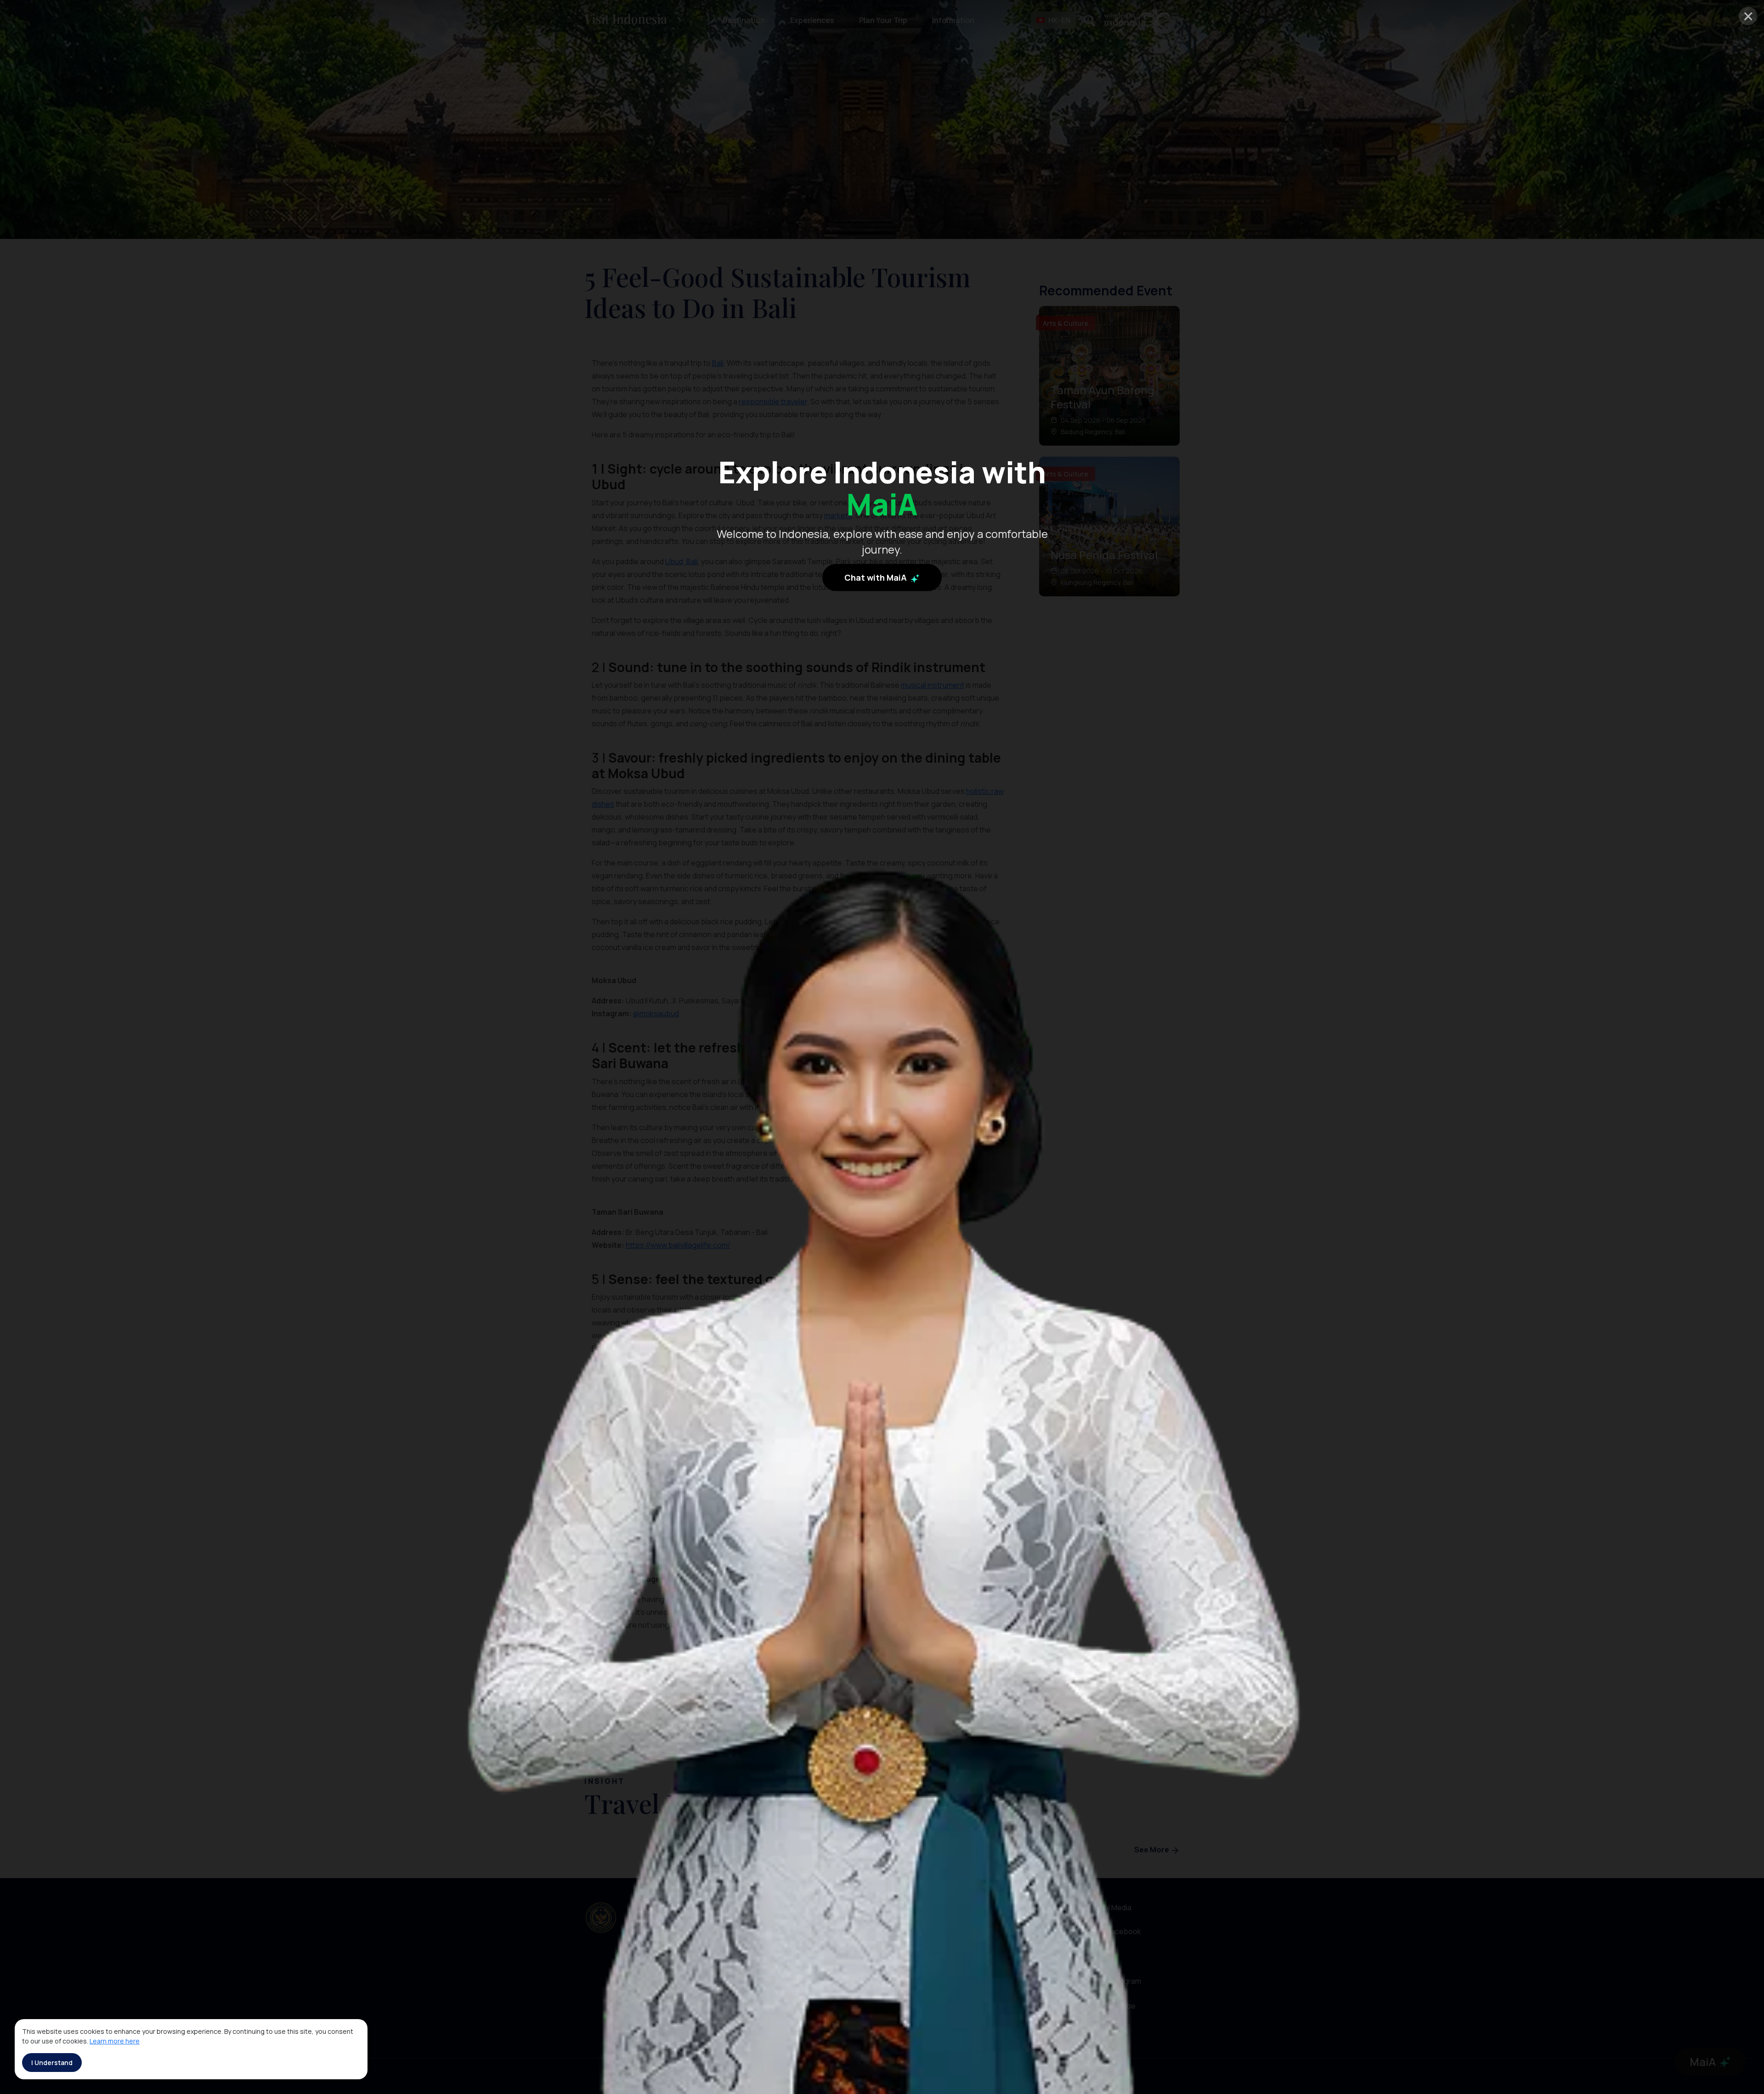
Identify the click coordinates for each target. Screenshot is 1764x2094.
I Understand (52, 2063)
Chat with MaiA (876, 577)
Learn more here (115, 2041)
